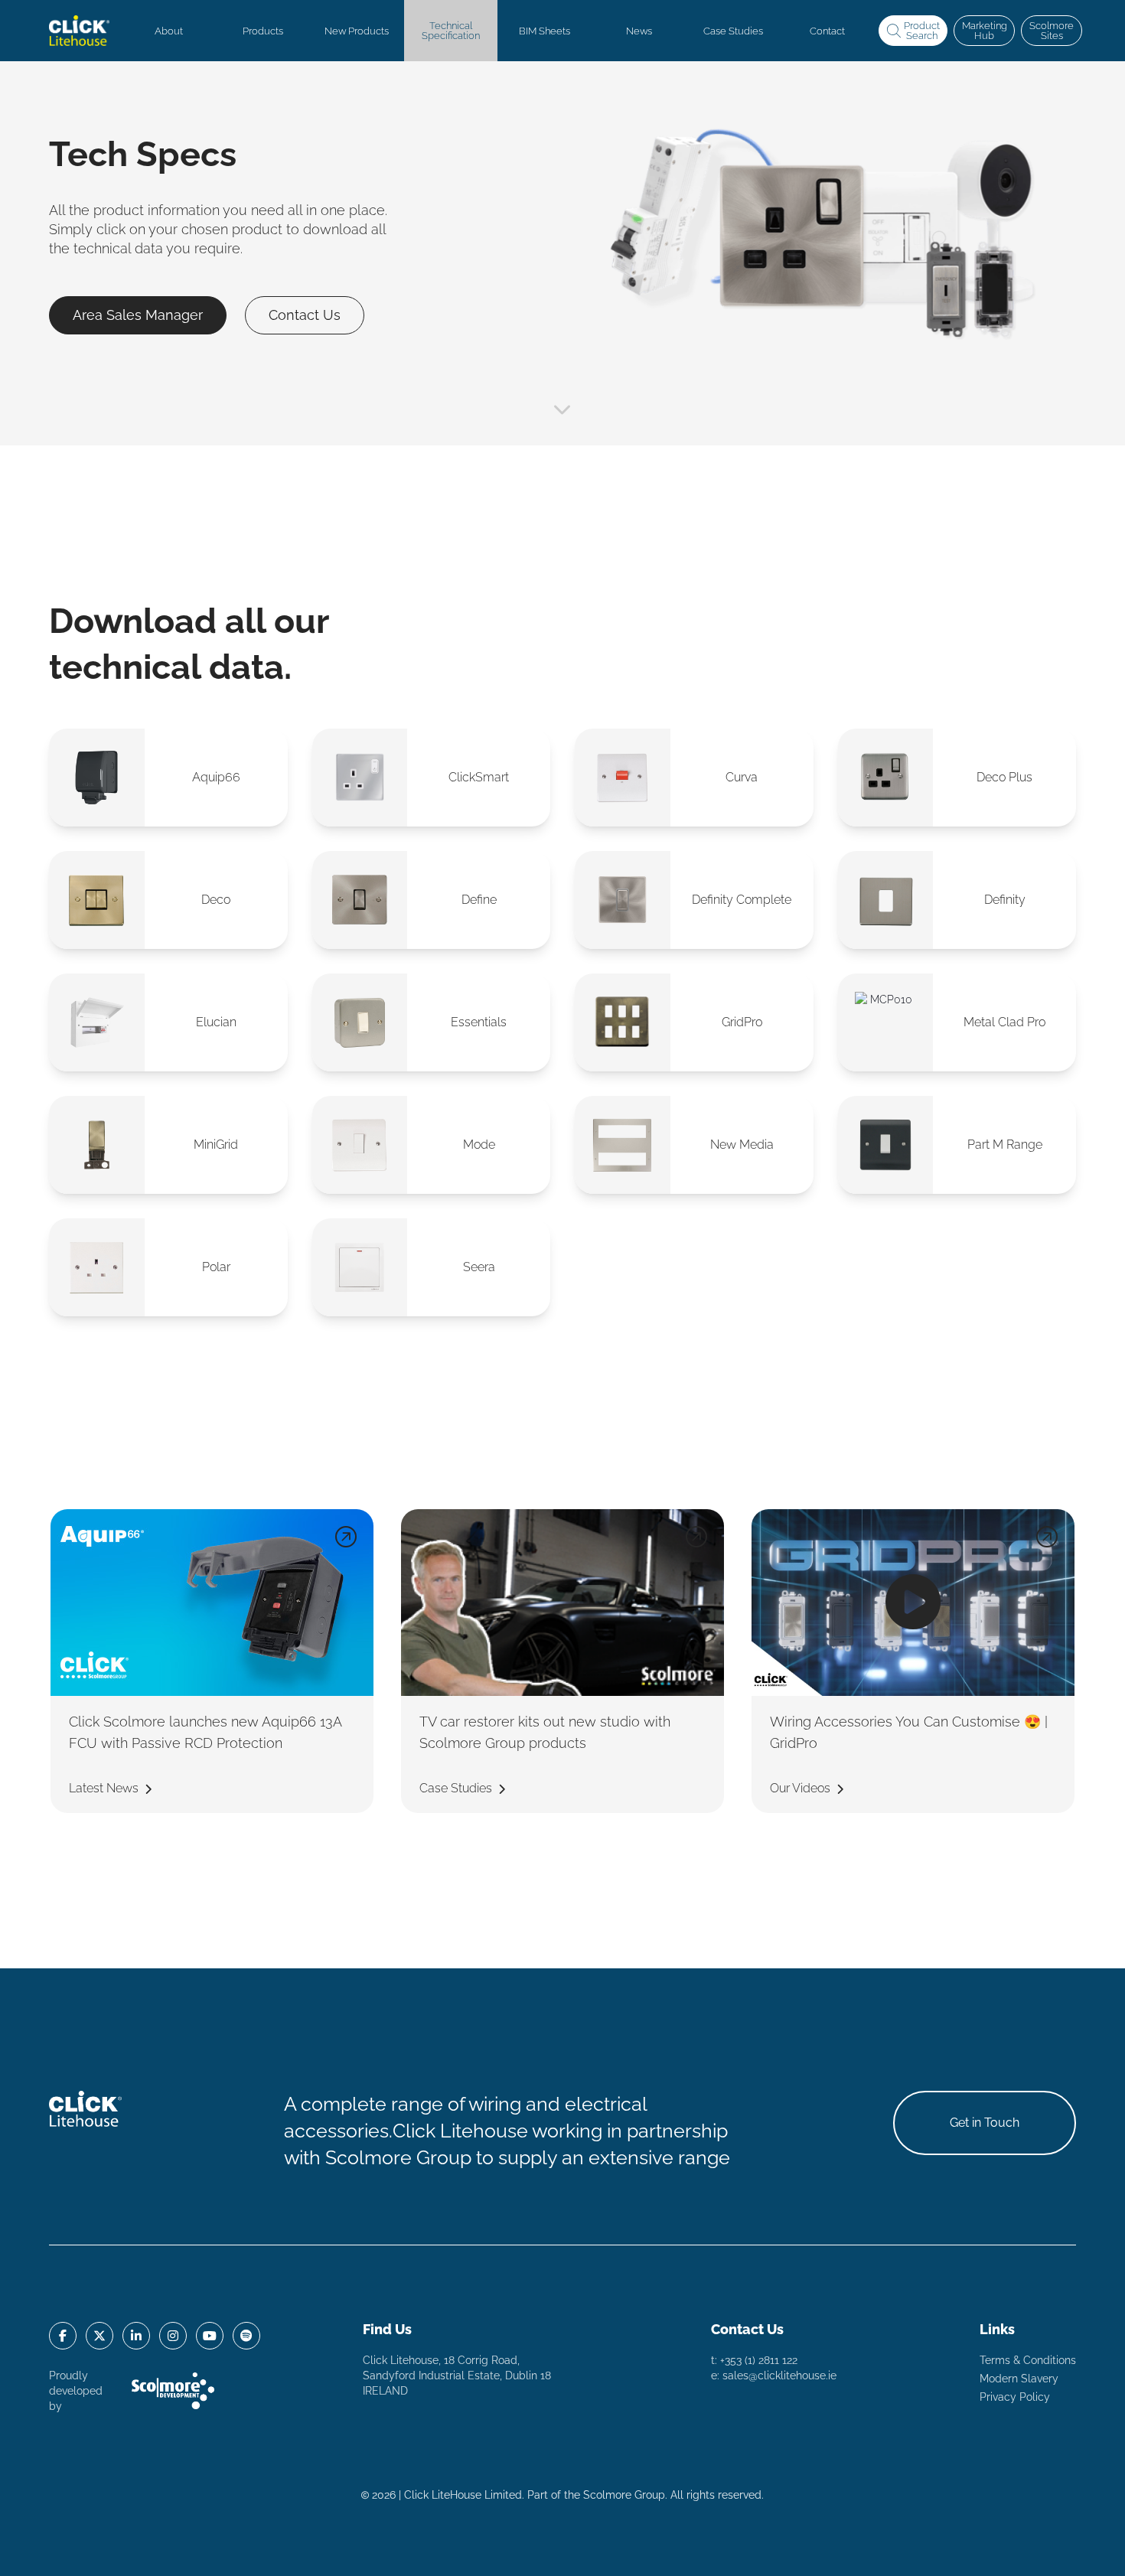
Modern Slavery (1019, 2379)
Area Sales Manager (138, 315)
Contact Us (305, 315)
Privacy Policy (1015, 2397)
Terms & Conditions (1028, 2360)
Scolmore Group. (625, 2495)
